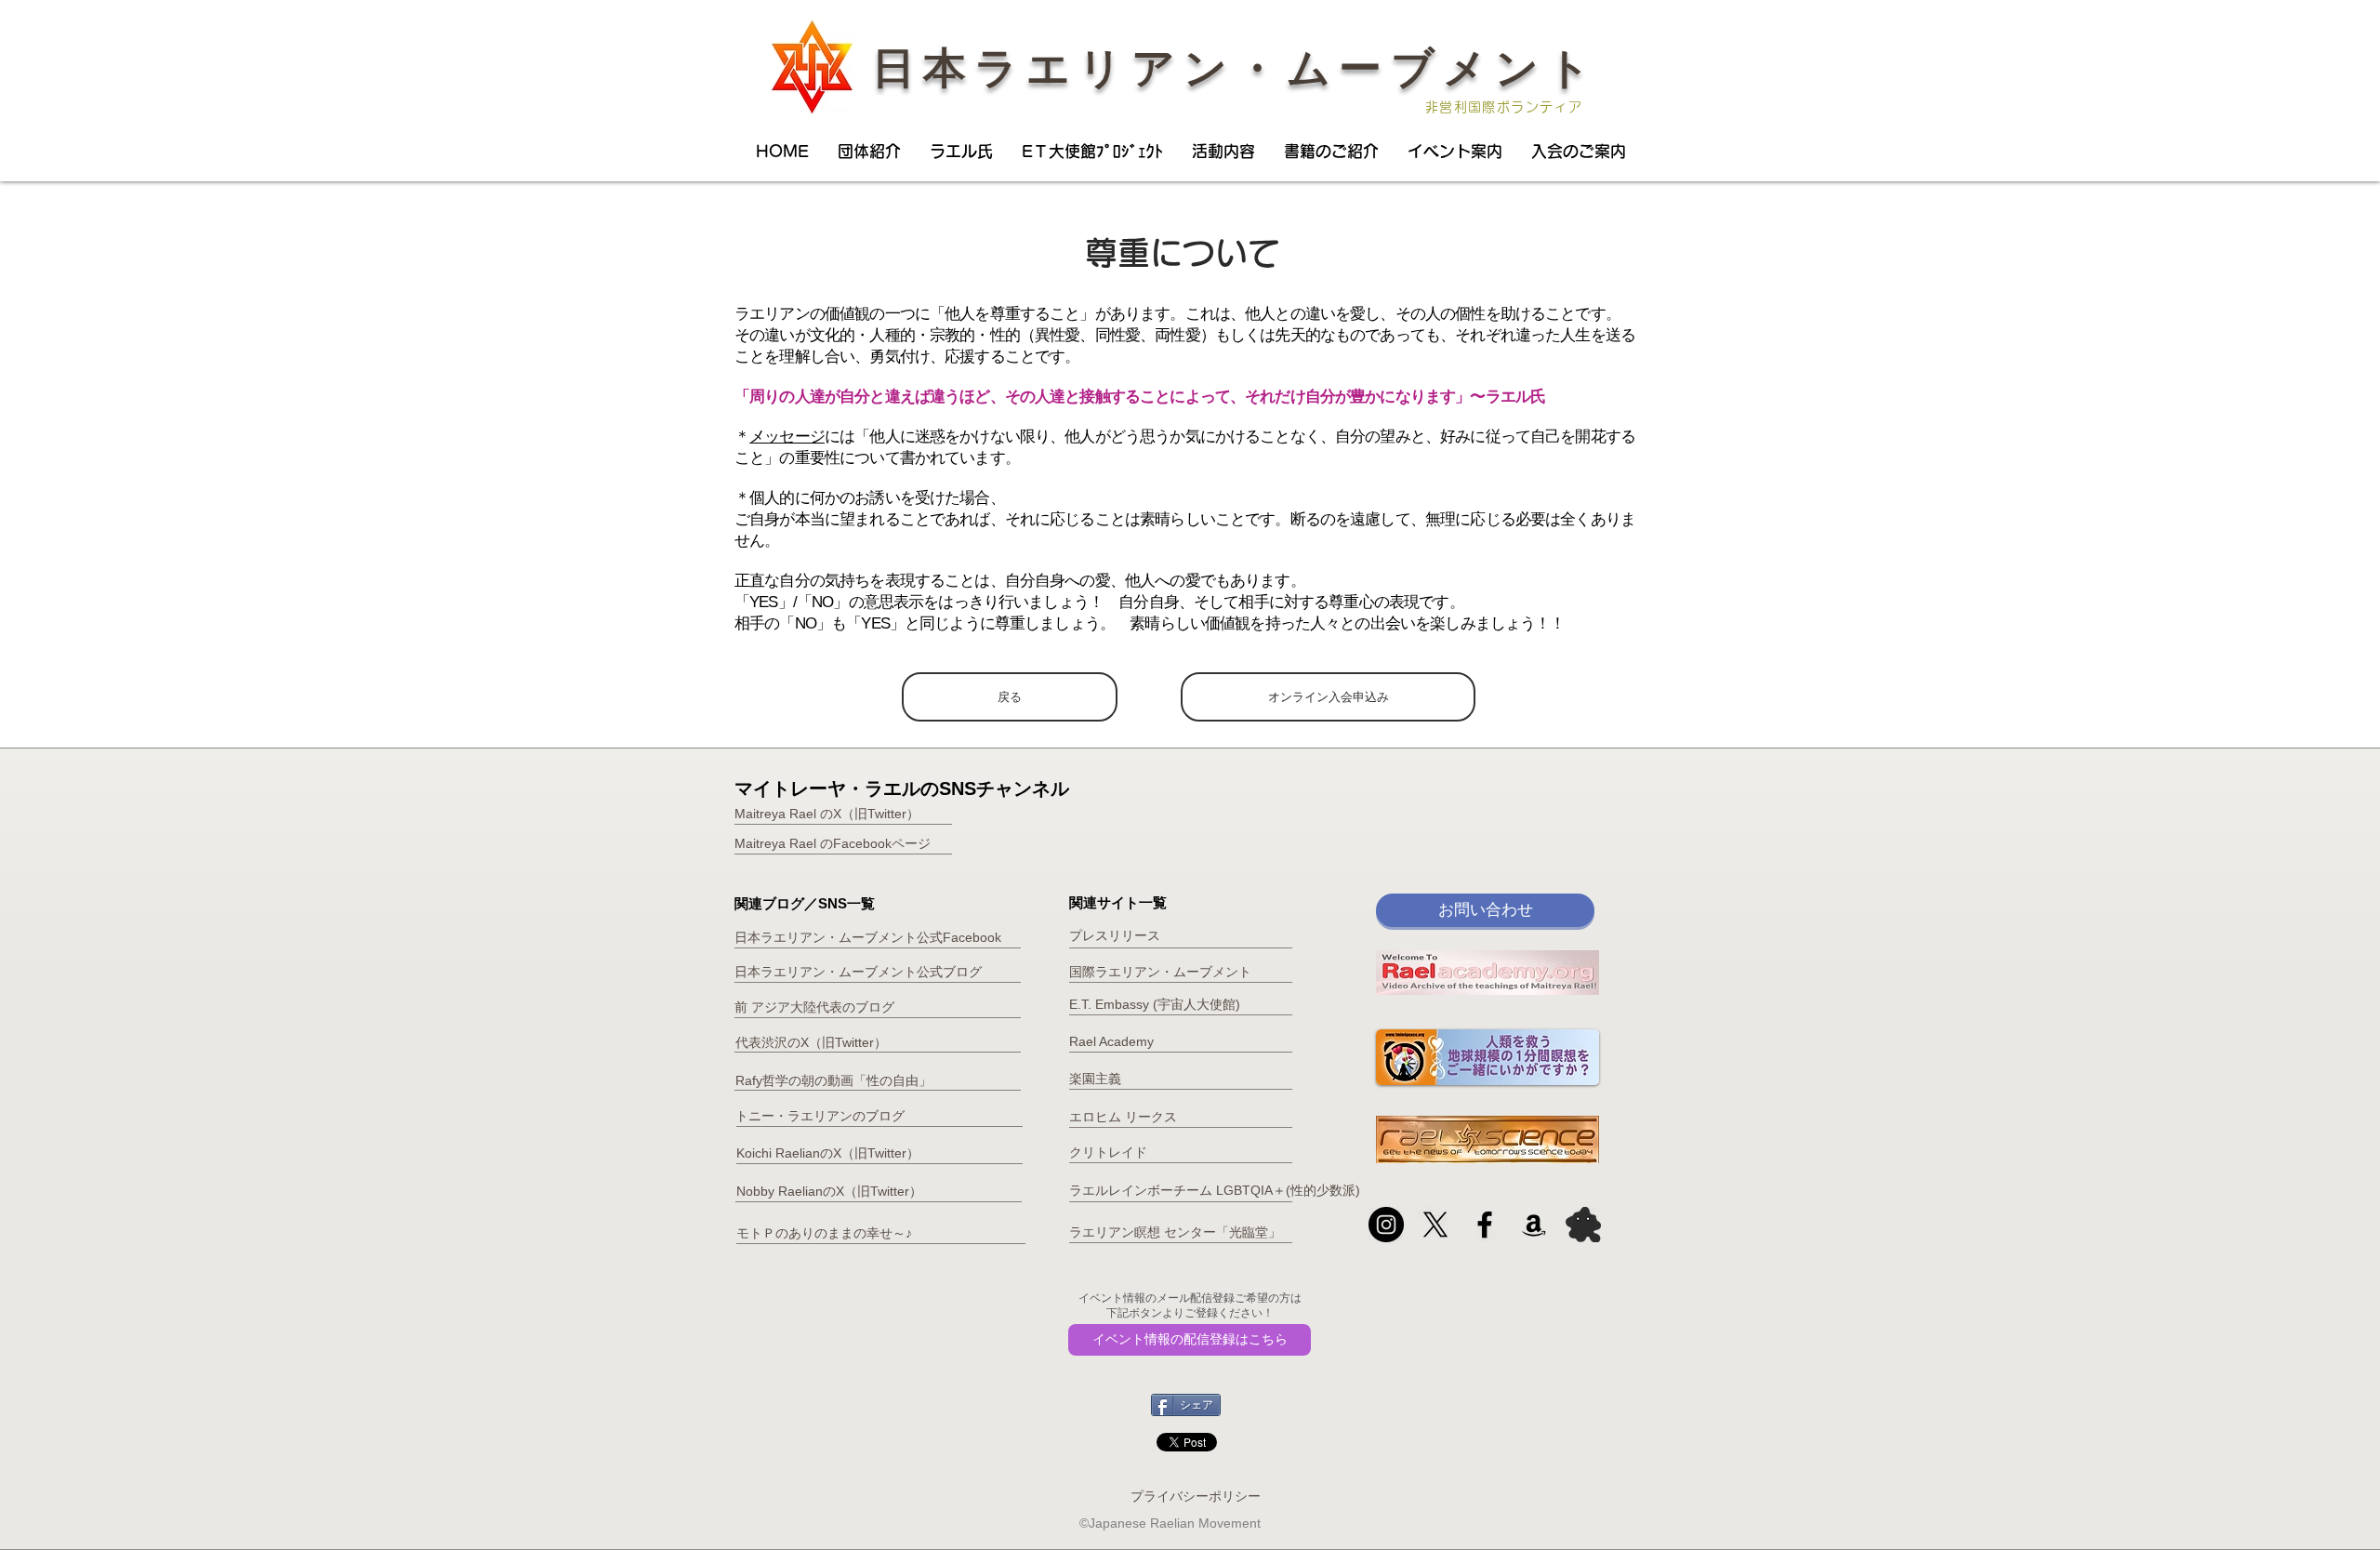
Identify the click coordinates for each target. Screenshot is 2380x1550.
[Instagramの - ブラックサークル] (1386, 1225)
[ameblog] (1583, 1225)
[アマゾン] (1534, 1225)
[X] (1435, 1225)
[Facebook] (1485, 1225)
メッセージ (787, 437)
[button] (869, 152)
